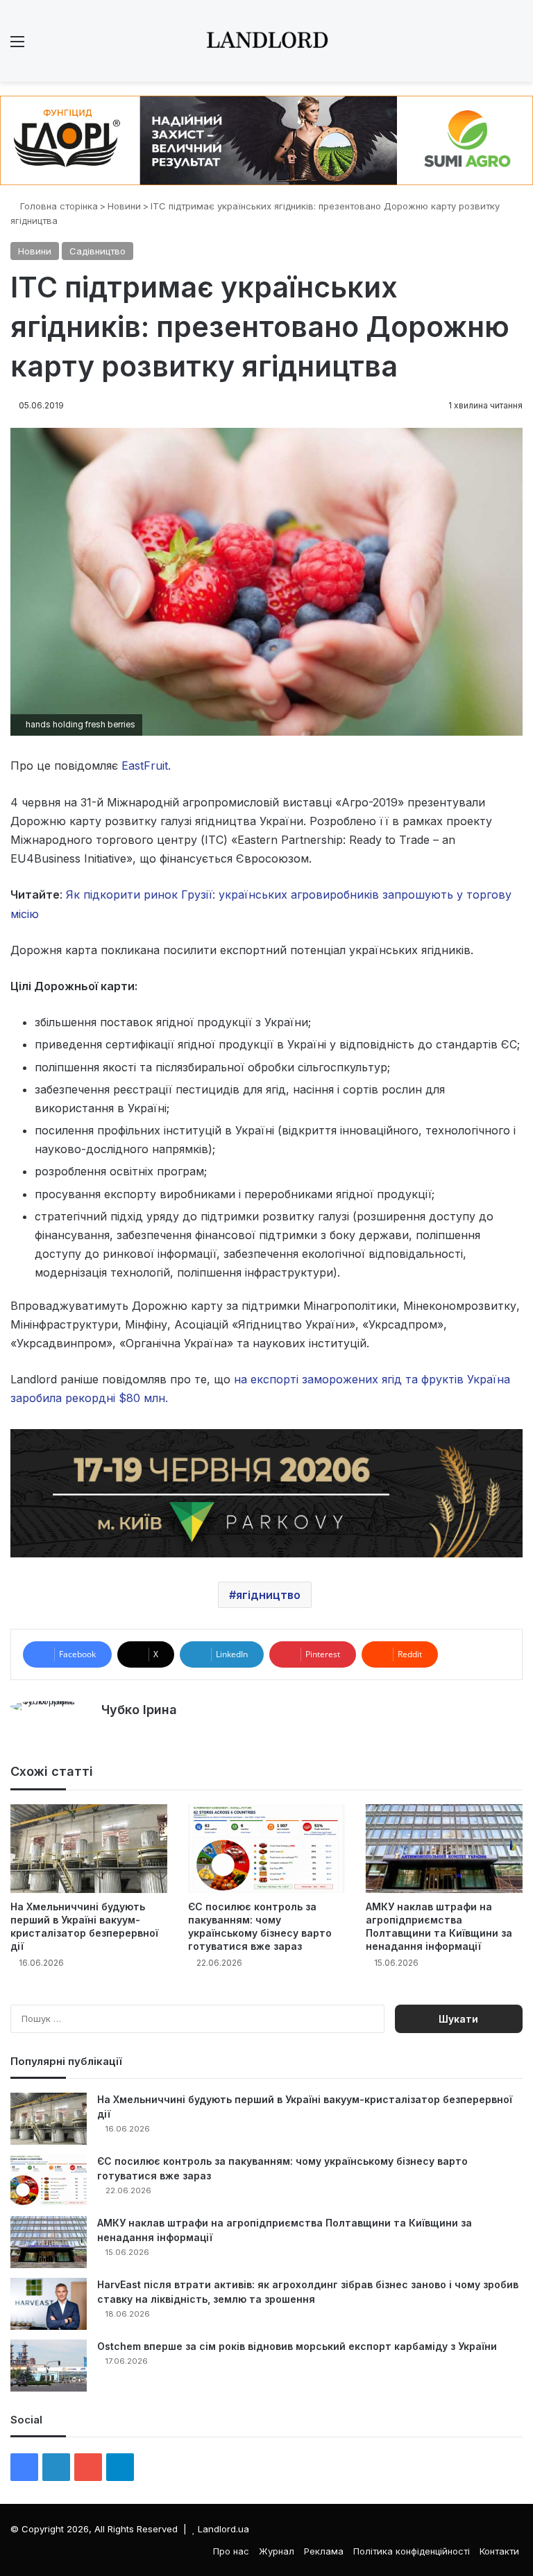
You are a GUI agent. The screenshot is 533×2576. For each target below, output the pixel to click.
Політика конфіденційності (412, 2551)
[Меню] (17, 46)
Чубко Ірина (139, 1710)
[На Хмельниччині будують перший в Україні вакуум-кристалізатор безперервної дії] (89, 1848)
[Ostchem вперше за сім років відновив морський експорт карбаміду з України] (49, 2366)
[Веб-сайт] (110, 1734)
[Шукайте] (516, 46)
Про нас (231, 2551)
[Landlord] (266, 41)
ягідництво (268, 1595)
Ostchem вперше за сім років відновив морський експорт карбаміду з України (297, 2346)
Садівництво (98, 251)
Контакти (499, 2551)
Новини (124, 206)
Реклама (324, 2551)
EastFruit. (146, 766)
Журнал (277, 2551)
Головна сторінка (58, 206)
